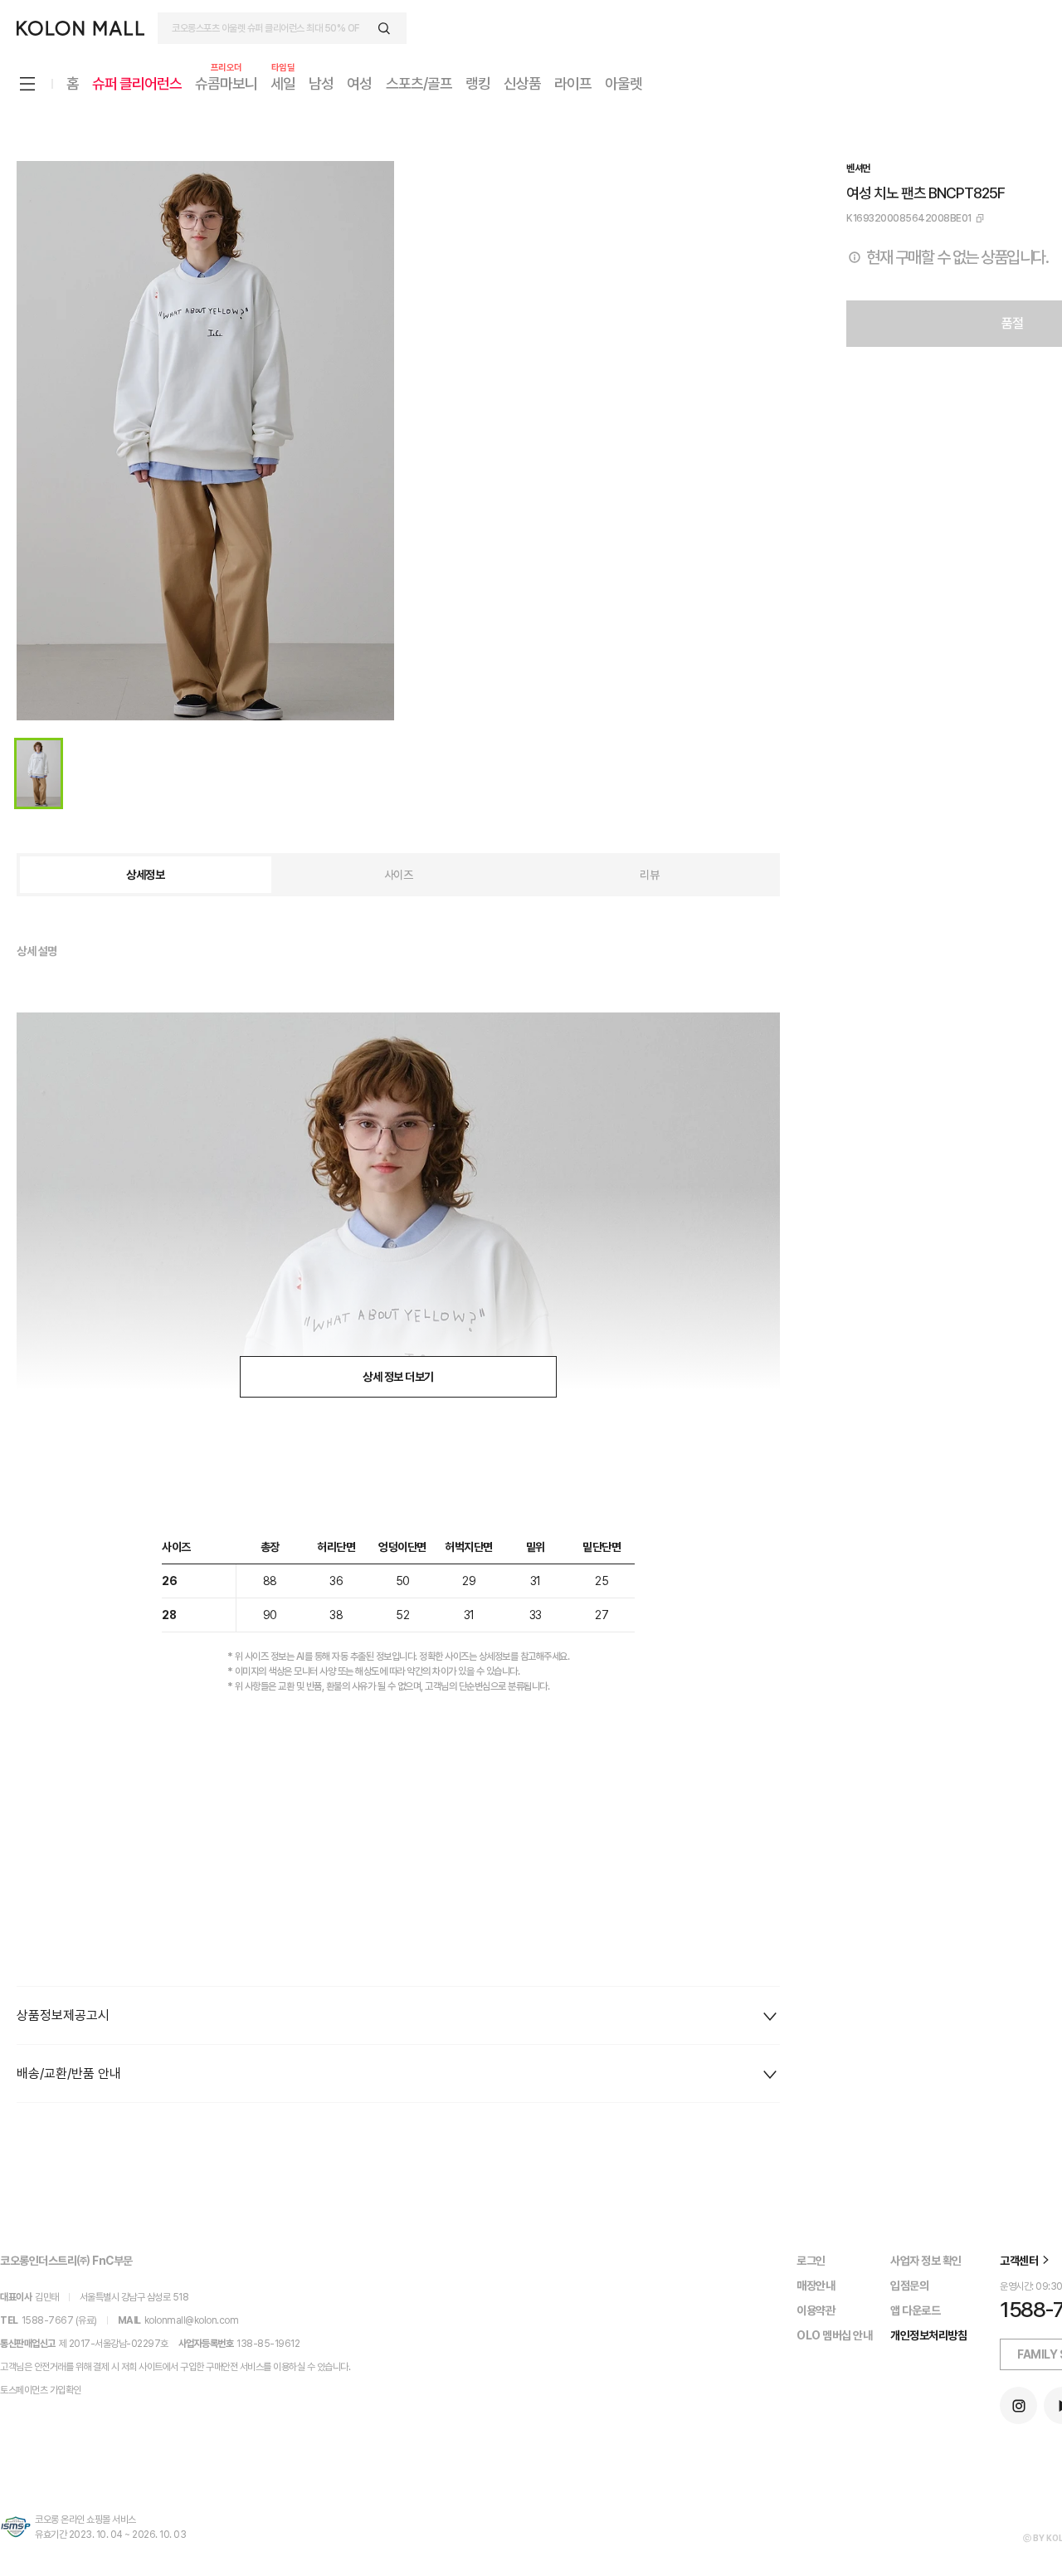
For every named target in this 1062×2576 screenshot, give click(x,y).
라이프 (573, 83)
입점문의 (909, 2286)
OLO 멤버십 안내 (834, 2335)
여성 (359, 83)
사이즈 (399, 875)
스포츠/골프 (419, 83)
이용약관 (816, 2310)
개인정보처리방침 (928, 2335)
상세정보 (145, 875)
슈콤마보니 (226, 83)
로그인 (811, 2261)
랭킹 (478, 83)
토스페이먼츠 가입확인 (41, 2390)
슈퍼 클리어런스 (137, 83)
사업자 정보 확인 (926, 2261)
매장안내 (816, 2286)
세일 (283, 83)
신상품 (522, 83)
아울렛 (624, 83)
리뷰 (649, 875)
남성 (321, 83)
